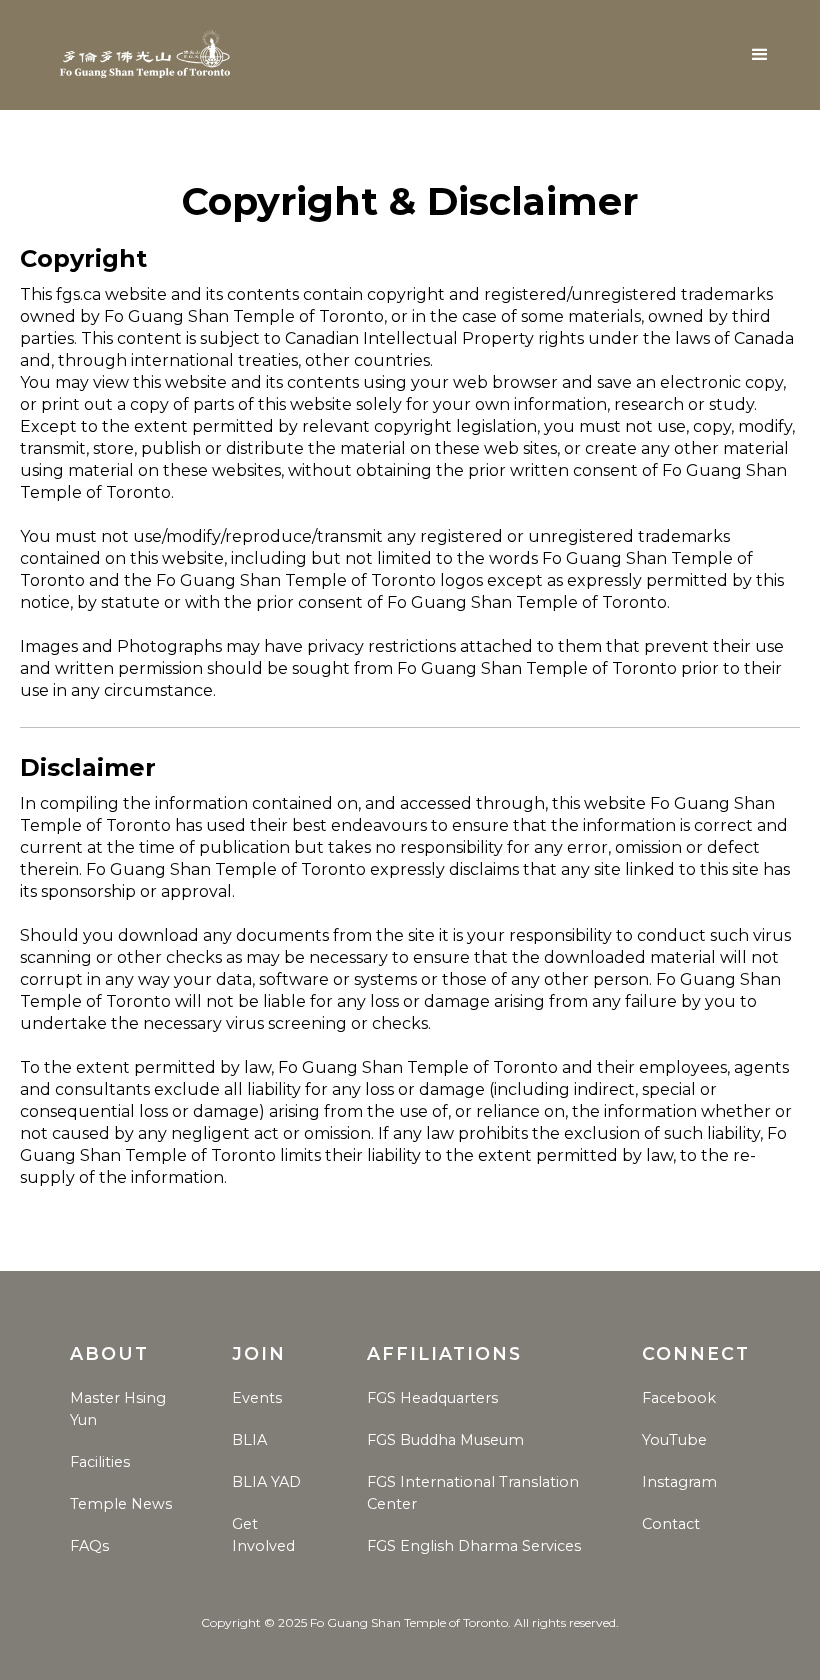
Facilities (100, 1462)
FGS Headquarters (432, 1398)
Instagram (679, 1482)
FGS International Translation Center (473, 1493)
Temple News (121, 1504)
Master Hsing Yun (118, 1409)
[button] (760, 55)
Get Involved (263, 1535)
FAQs (89, 1546)
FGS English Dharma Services (474, 1546)
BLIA (249, 1440)
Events (257, 1398)
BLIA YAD (266, 1482)
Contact (671, 1524)
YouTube (674, 1440)
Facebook (679, 1398)
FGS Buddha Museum (445, 1440)
